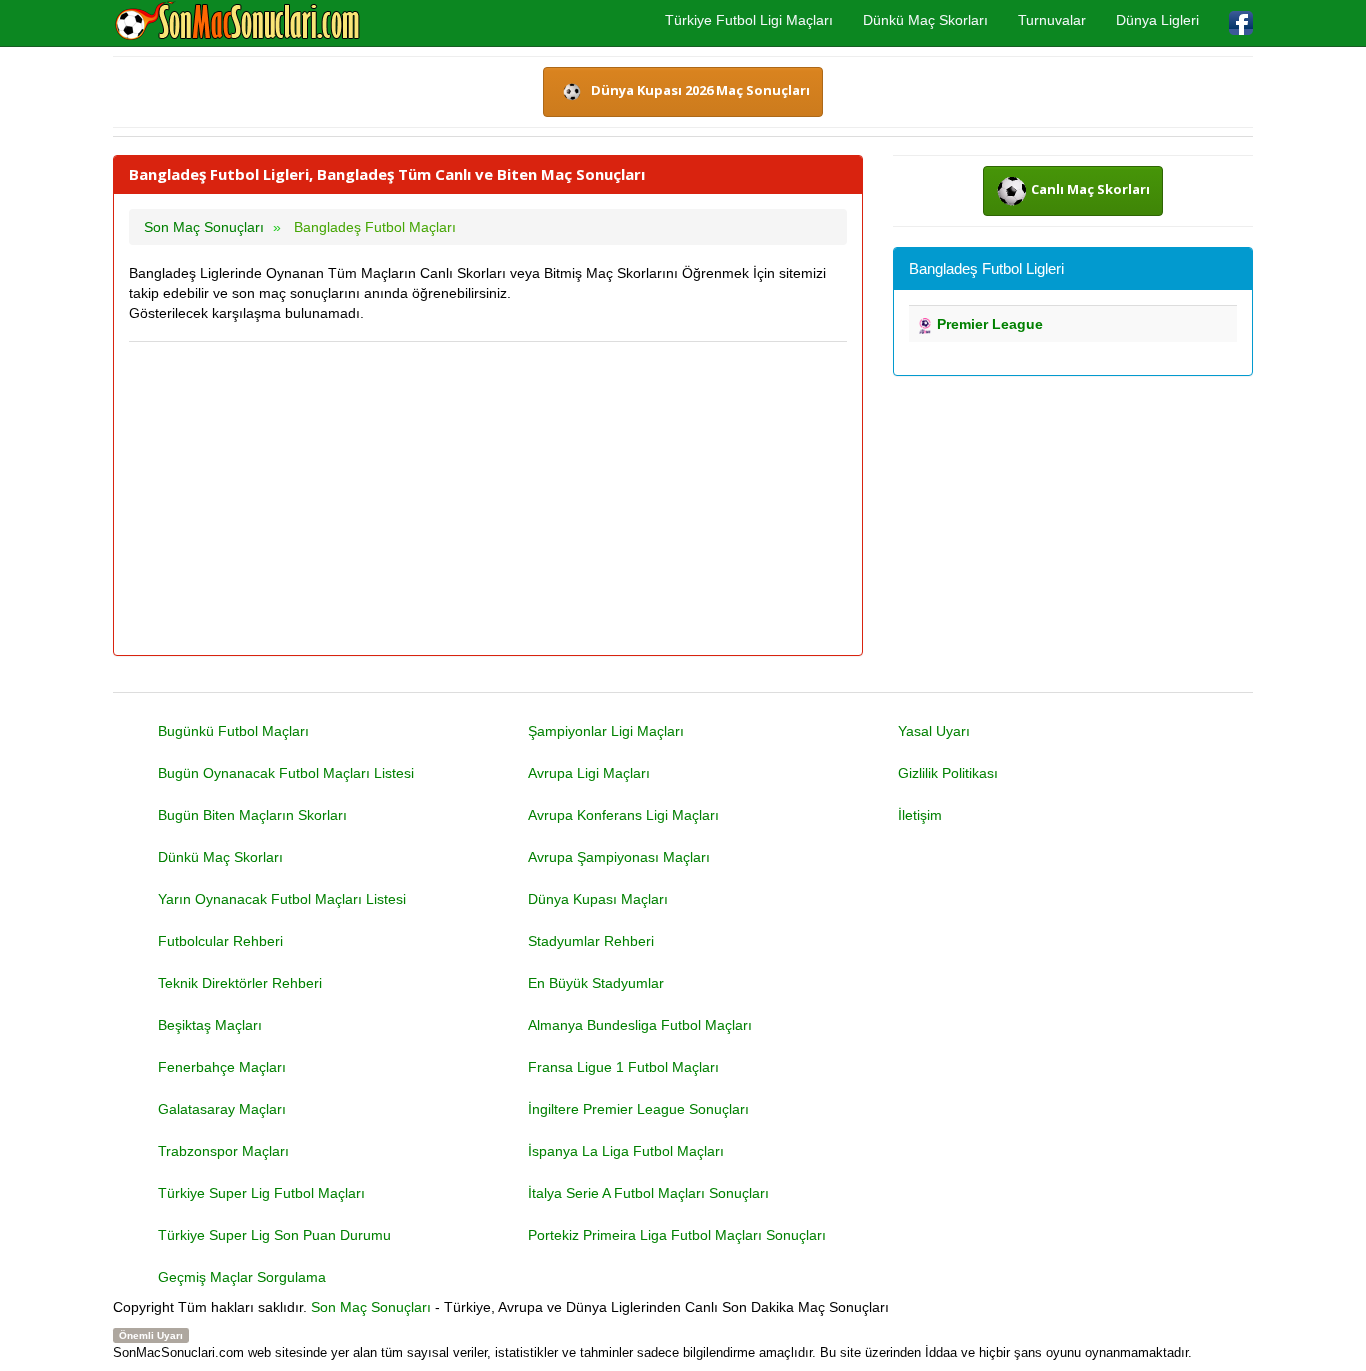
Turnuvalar (1052, 20)
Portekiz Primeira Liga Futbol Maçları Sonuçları (677, 1235)
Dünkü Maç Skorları (925, 20)
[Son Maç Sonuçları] (237, 22)
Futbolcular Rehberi (220, 941)
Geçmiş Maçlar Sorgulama (242, 1277)
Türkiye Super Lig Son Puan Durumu (274, 1235)
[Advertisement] (488, 500)
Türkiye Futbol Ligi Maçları (749, 20)
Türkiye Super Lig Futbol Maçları (261, 1193)
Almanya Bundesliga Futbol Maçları (640, 1025)
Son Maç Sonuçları (371, 1307)
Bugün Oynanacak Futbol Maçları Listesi (286, 773)
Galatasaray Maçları (222, 1109)
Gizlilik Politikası (948, 773)
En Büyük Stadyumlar (596, 983)
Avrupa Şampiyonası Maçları (619, 857)
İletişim (920, 815)
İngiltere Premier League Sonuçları (638, 1109)
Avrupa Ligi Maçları (589, 773)
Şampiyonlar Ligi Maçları (606, 731)
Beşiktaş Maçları (210, 1025)
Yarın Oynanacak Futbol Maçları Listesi (282, 899)
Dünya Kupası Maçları (598, 899)
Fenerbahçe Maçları (222, 1067)
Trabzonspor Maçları (223, 1151)
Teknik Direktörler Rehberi (240, 983)
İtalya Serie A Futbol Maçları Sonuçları (648, 1193)
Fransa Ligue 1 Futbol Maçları (623, 1067)
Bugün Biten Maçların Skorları (252, 815)
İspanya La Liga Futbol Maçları (626, 1151)
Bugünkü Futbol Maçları (233, 731)
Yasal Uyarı (934, 731)
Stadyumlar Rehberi (591, 941)
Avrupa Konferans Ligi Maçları (623, 815)
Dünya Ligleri (1157, 20)
